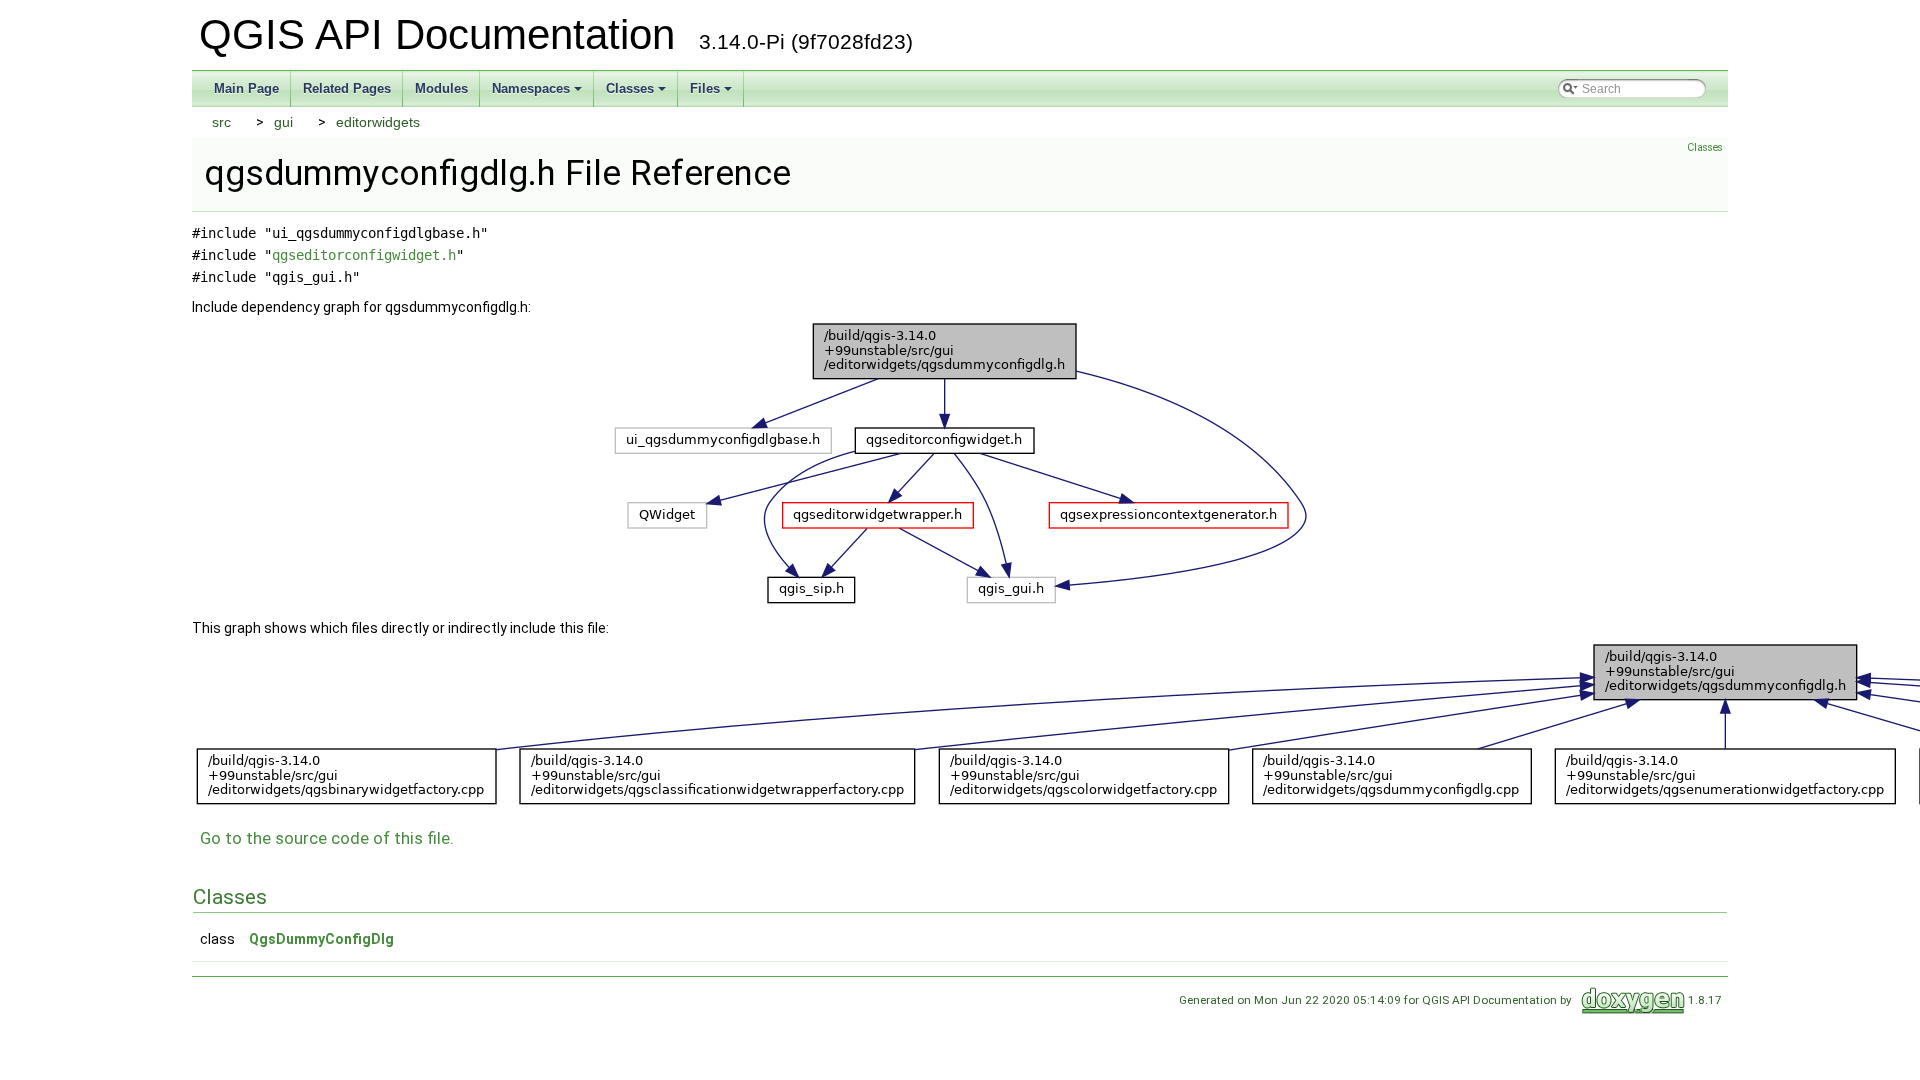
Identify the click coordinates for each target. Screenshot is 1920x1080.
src (221, 122)
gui (283, 122)
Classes (630, 88)
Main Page (246, 88)
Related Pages (347, 88)
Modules (441, 88)
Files (705, 88)
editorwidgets (378, 122)
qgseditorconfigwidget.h (364, 255)
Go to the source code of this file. (327, 838)
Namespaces (531, 88)
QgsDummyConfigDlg (321, 939)
